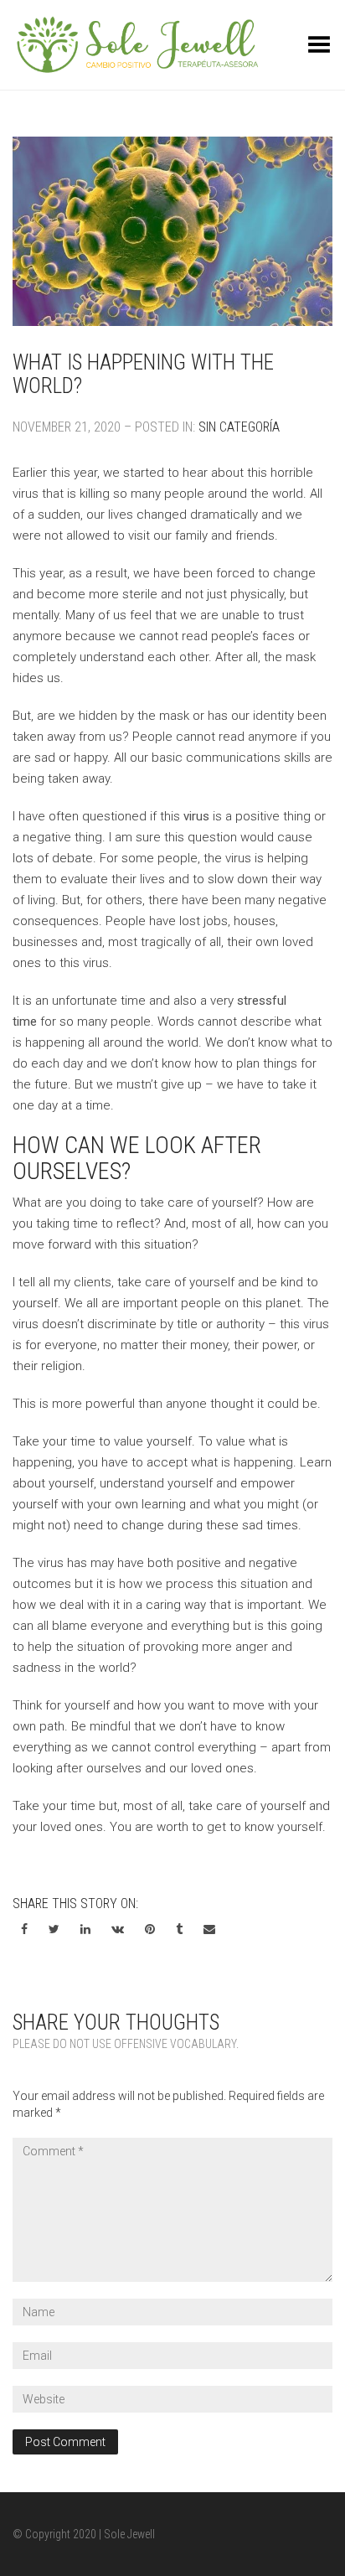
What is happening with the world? (143, 374)
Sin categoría (239, 427)
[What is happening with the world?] (172, 232)
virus (196, 816)
